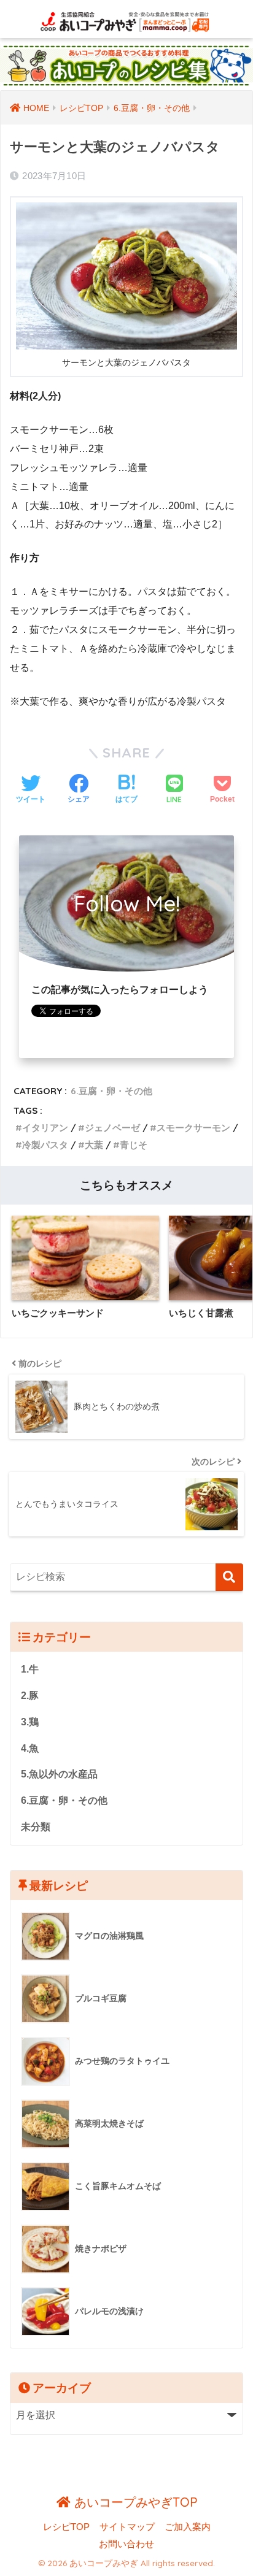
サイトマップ (127, 2527)
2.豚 (30, 1696)
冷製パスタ (45, 1145)
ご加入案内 (188, 2527)
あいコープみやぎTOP (134, 2502)
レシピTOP (66, 2527)
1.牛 (30, 1669)
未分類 (36, 1827)
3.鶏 (30, 1722)
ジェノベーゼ (112, 1128)
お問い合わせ (126, 2544)
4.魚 (30, 1748)
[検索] (229, 1577)
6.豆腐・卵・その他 (111, 1091)
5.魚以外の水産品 (59, 1774)
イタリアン (45, 1128)
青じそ (134, 1145)
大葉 (94, 1145)
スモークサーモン (193, 1128)
